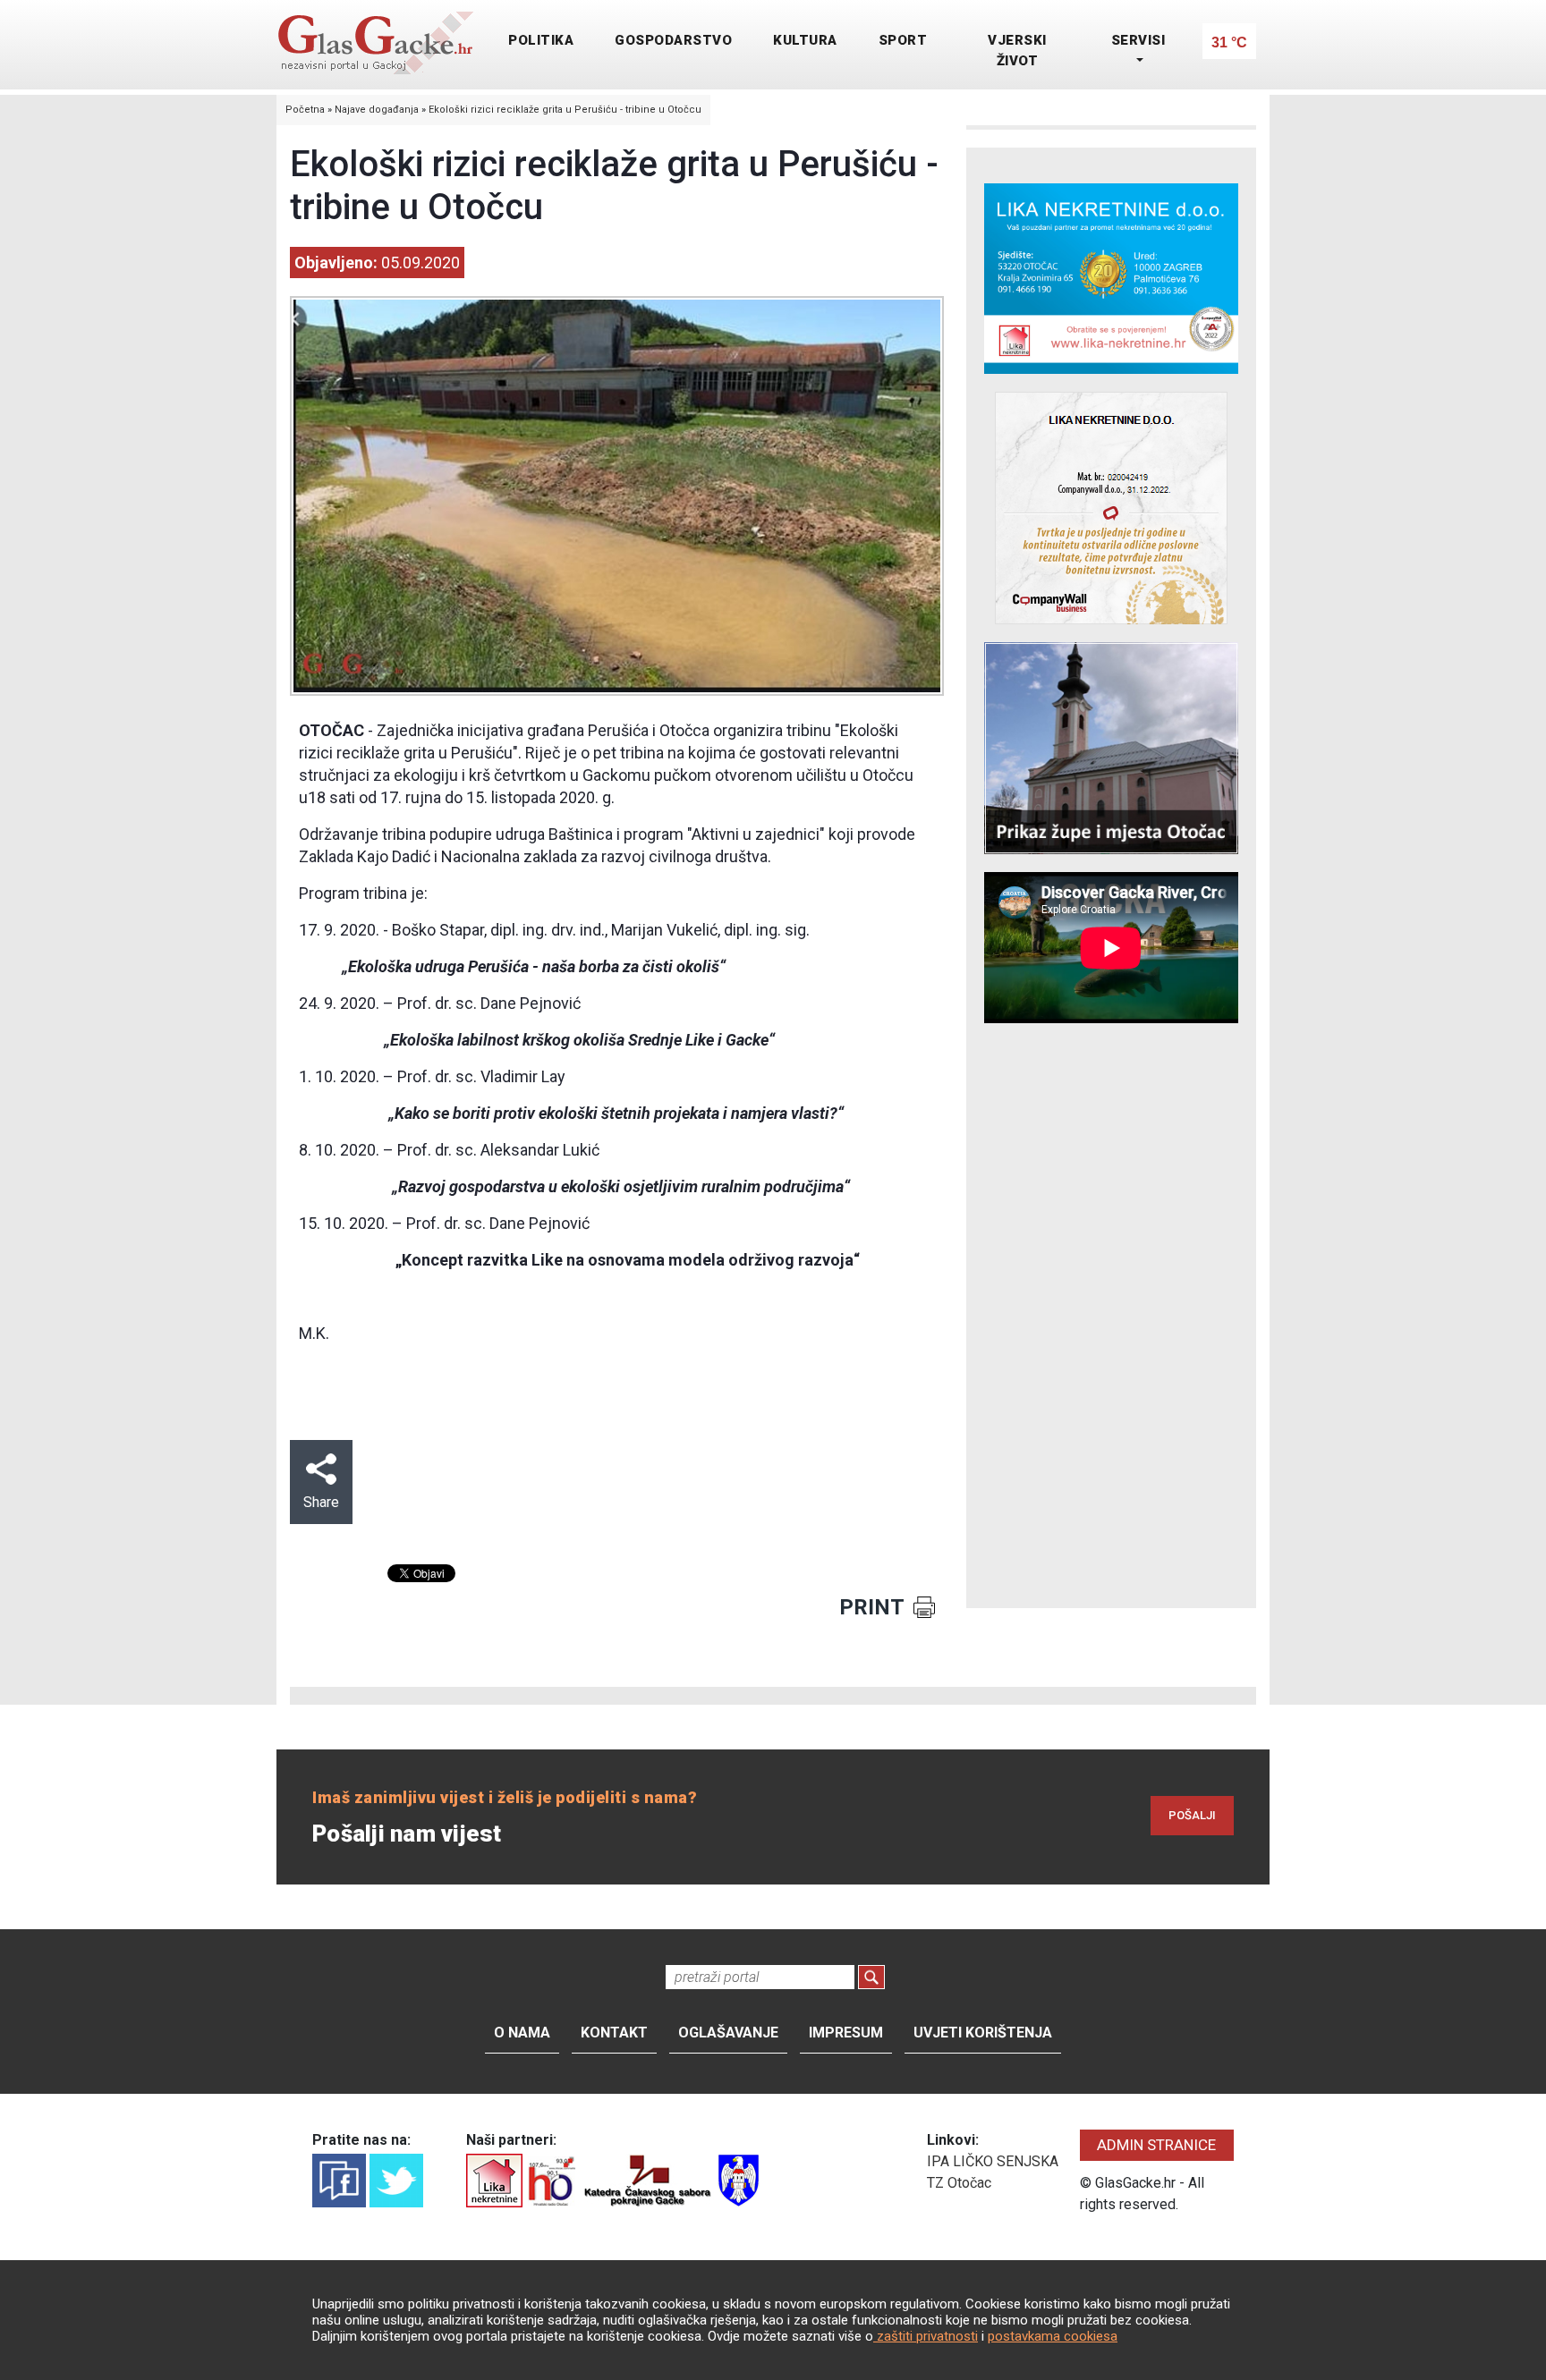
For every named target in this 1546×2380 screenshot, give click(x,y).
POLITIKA (541, 40)
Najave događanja (377, 110)
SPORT (903, 40)
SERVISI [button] (1138, 40)
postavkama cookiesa (1053, 2336)
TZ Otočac (959, 2183)
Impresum (846, 2033)
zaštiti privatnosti (926, 2336)
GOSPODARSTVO (673, 40)
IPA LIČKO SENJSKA (993, 2161)
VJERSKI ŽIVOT (1017, 51)
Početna (305, 110)
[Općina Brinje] (739, 2179)
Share (321, 1502)
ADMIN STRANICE (1156, 2145)
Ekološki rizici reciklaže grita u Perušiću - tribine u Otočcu (565, 110)
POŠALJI (1192, 1815)
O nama (522, 2033)
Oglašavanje (728, 2033)
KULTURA (805, 40)
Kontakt (614, 2033)
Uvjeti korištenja (983, 2033)
